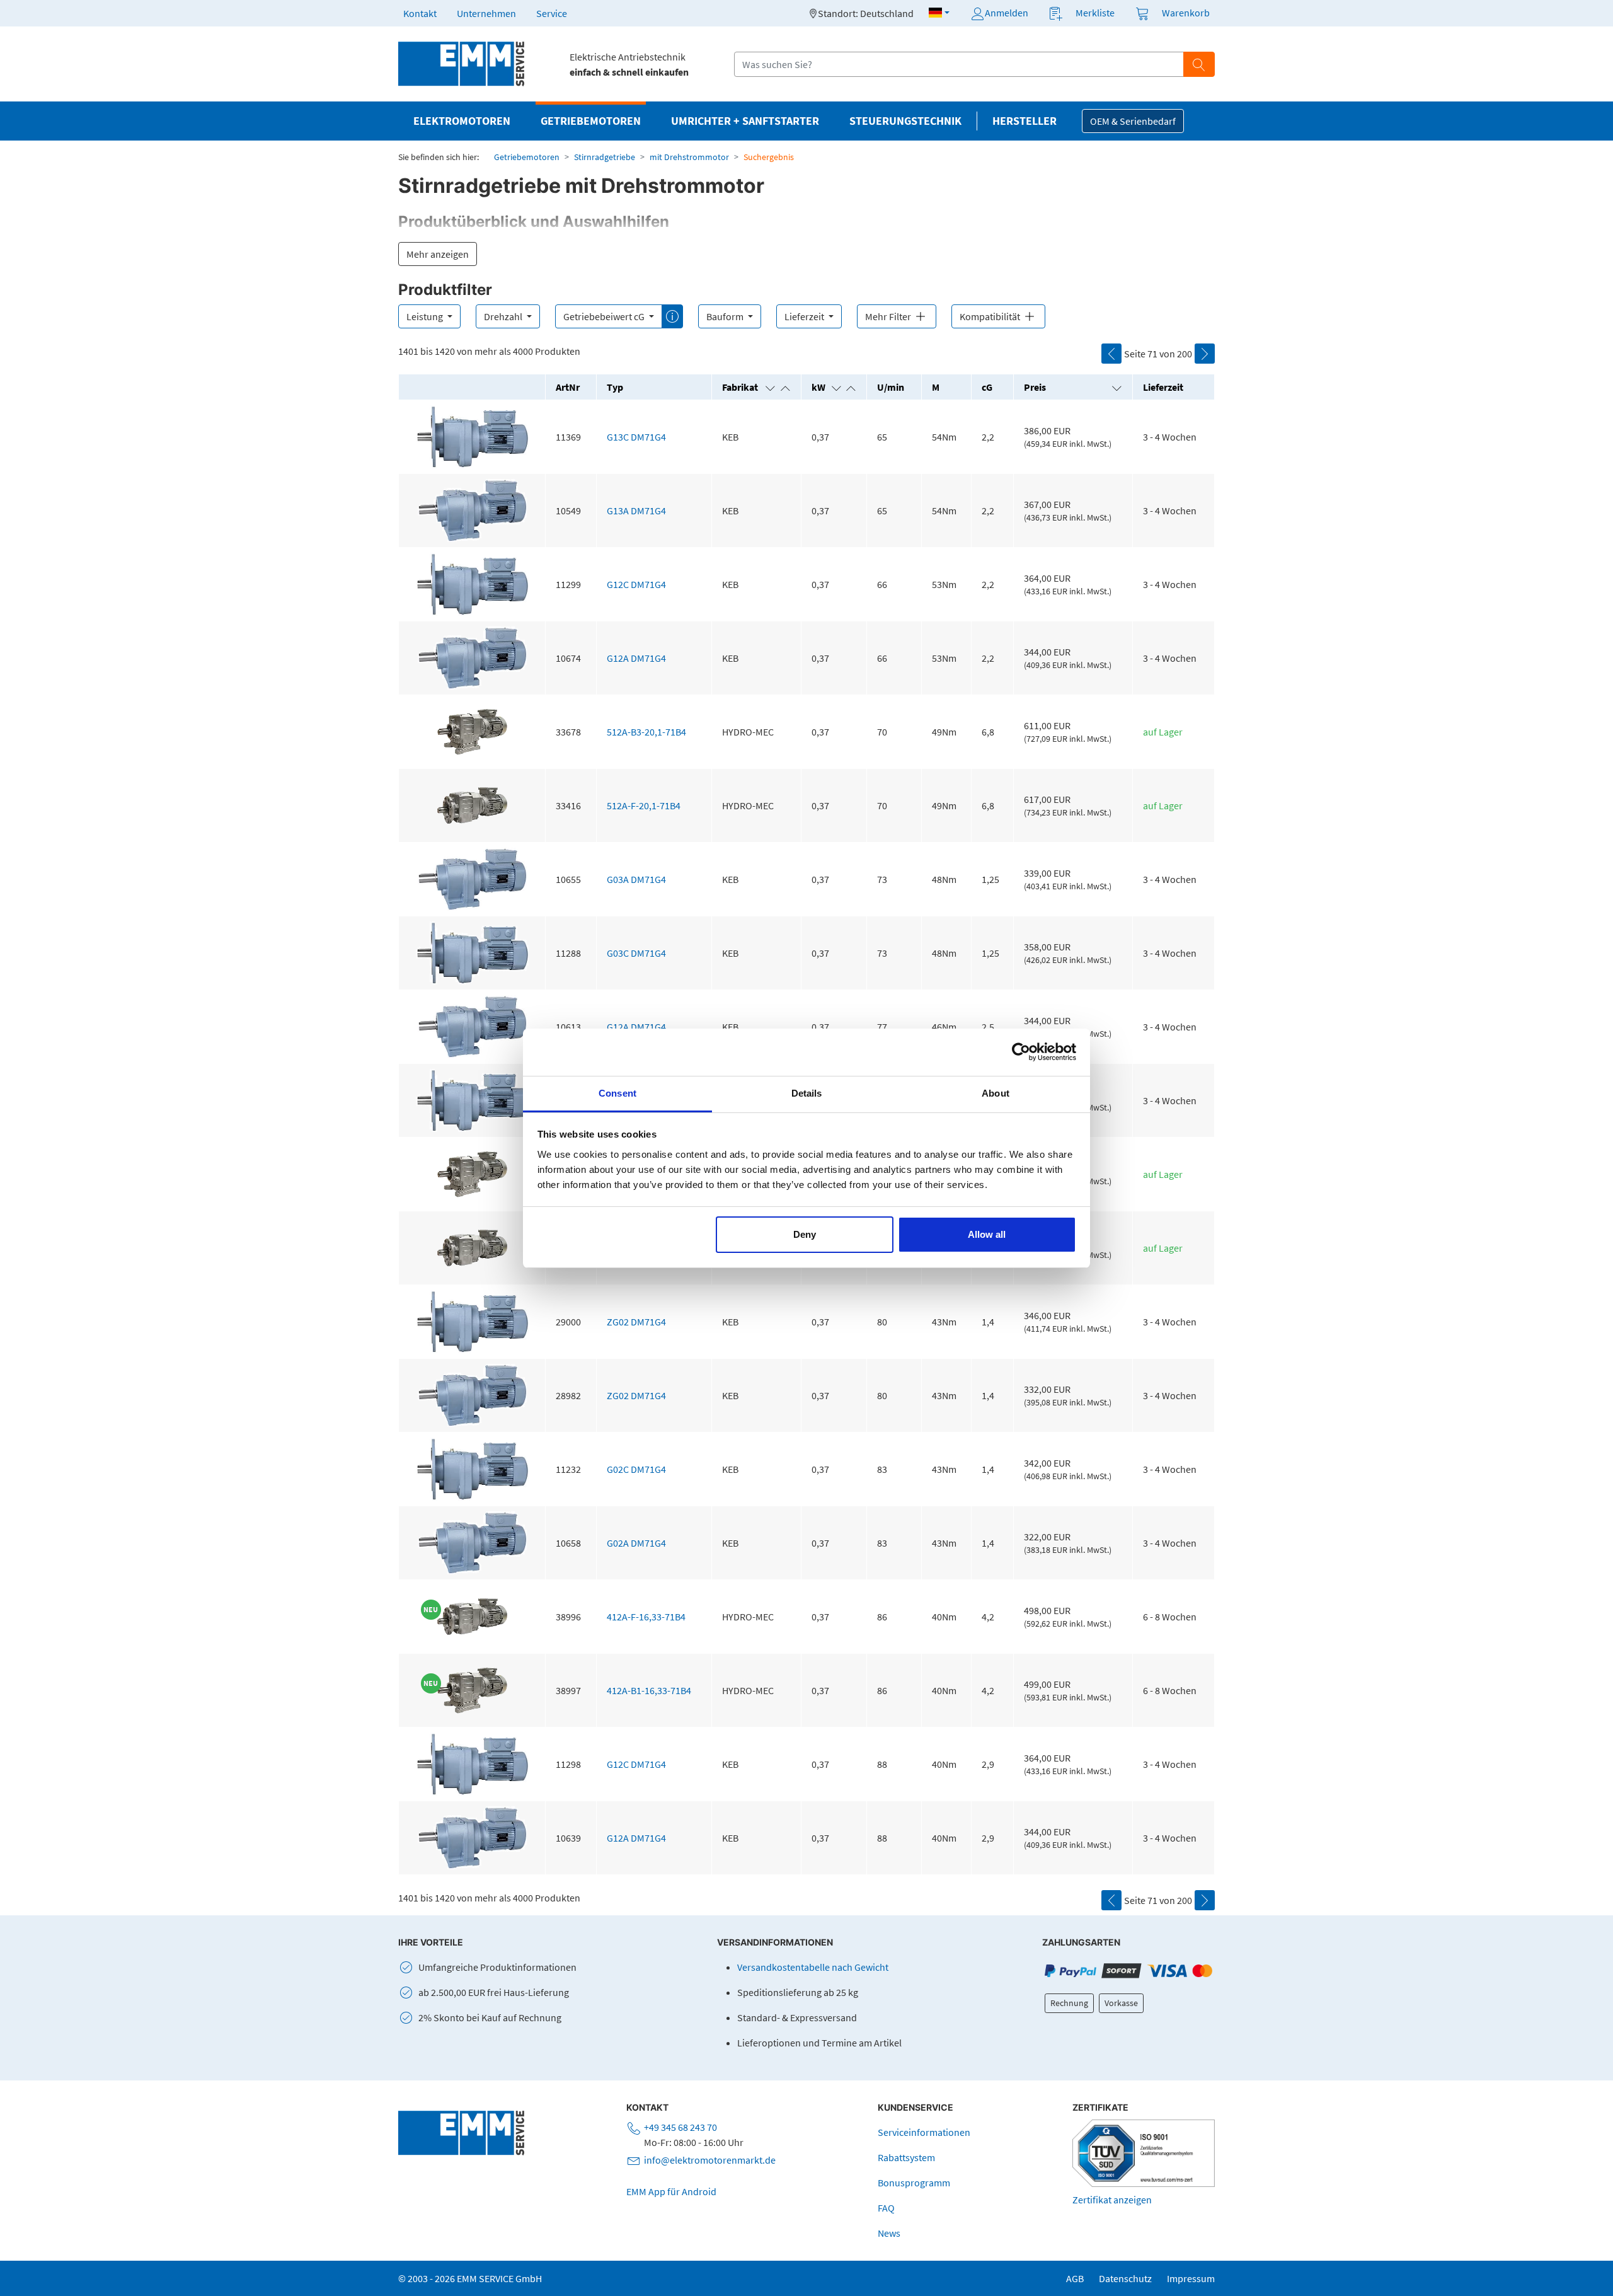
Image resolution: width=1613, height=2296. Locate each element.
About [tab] (996, 1093)
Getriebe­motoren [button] (591, 121)
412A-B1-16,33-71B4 (649, 1690)
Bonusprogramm (914, 2183)
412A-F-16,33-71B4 (646, 1617)
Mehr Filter (889, 316)
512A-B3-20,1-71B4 (646, 732)
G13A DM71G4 (636, 511)
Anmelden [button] (1007, 13)
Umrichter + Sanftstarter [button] (745, 121)
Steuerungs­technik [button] (905, 121)
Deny (805, 1234)
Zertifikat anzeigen (1112, 2200)
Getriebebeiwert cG (605, 316)
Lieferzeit (805, 316)
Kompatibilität (991, 316)
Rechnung (1069, 2003)
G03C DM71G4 (636, 953)
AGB (1075, 2278)
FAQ (886, 2208)
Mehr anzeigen (438, 254)
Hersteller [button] (1025, 121)
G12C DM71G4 (636, 584)
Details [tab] (807, 1093)
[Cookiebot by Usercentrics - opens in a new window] (1021, 1052)
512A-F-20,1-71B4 (644, 805)
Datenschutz (1125, 2278)
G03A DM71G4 (636, 879)
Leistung (426, 316)
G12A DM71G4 (636, 658)
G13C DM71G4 (636, 437)
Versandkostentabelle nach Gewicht (813, 1967)
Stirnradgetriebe (605, 157)
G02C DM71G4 (636, 1469)
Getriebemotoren (527, 157)
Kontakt (420, 13)
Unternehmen (486, 13)
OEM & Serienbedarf (1133, 121)
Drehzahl (504, 316)
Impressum (1191, 2278)
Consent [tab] (617, 1093)
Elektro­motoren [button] (462, 121)
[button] (939, 13)
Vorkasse (1121, 2003)
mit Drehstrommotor (689, 157)
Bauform (726, 316)
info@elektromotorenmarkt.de (710, 2160)
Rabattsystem (906, 2157)
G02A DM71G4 (636, 1543)
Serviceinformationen (924, 2132)
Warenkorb (1186, 13)
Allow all (987, 1234)
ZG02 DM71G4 (636, 1322)
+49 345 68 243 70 (680, 2127)
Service (552, 13)
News (889, 2233)
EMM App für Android (671, 2191)
